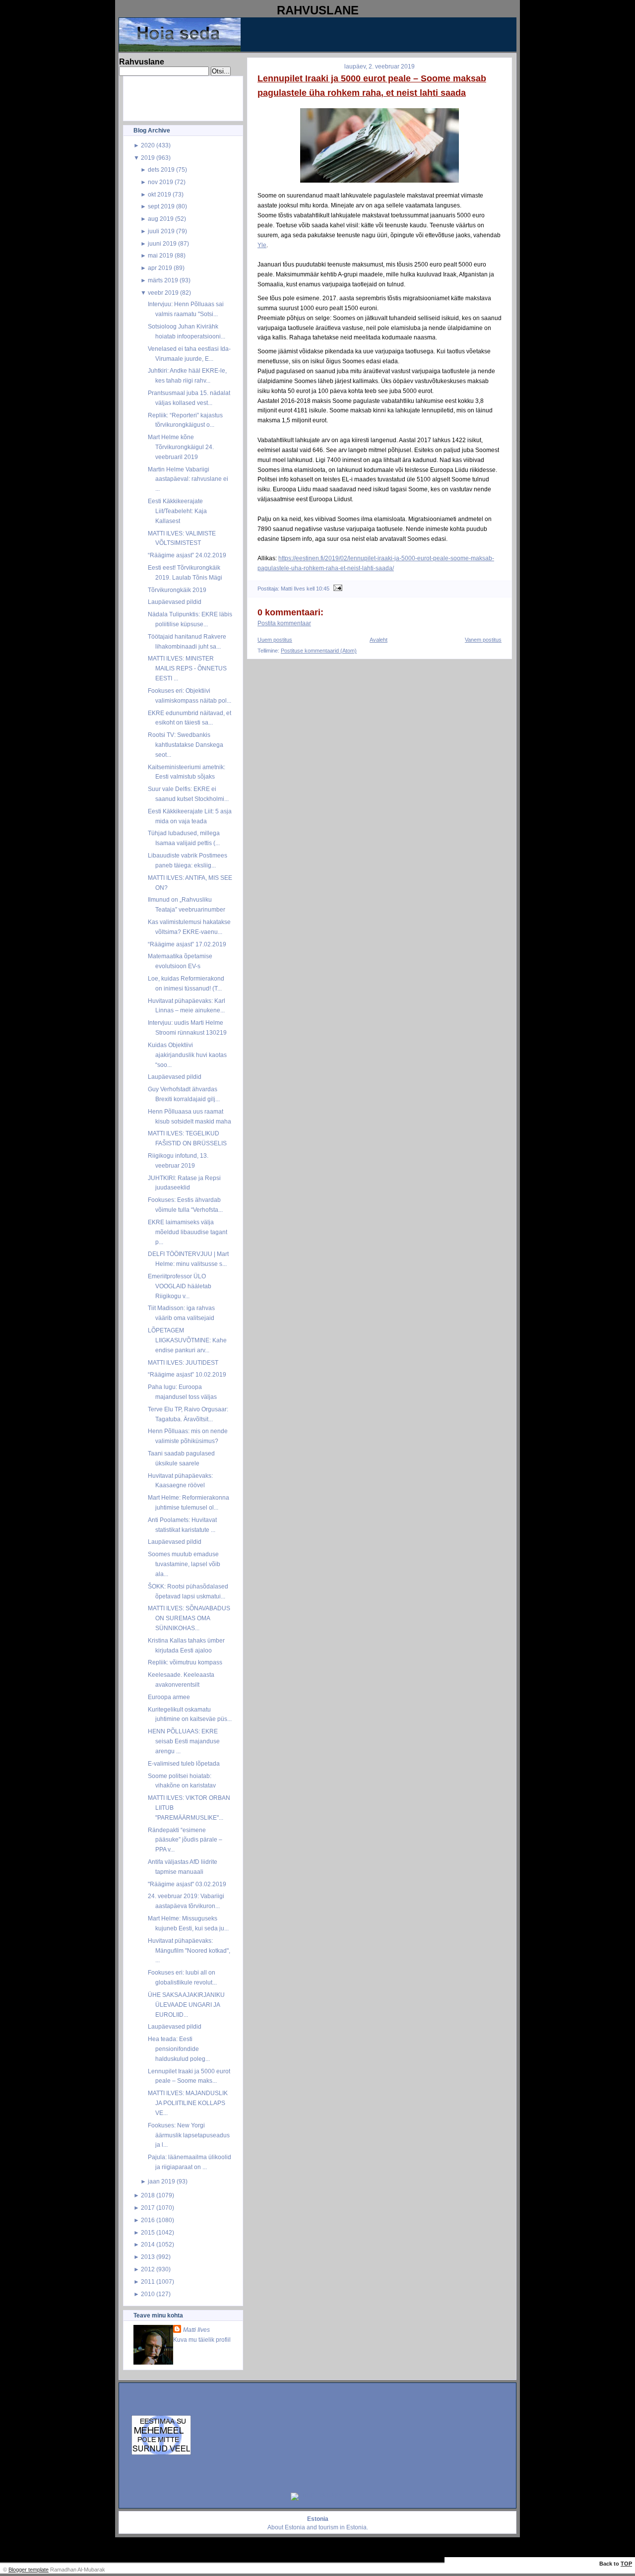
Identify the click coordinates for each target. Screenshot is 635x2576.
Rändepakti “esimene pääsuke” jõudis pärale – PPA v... (185, 1840)
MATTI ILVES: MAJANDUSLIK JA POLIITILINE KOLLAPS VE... (188, 2103)
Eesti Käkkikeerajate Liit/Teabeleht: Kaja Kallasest (177, 511)
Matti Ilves (196, 2330)
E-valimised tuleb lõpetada (184, 1763)
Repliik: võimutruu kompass (185, 1662)
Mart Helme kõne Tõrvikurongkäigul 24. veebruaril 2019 (181, 447)
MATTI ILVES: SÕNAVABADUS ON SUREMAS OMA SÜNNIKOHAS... (189, 1618)
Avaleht (379, 640)
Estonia (295, 2527)
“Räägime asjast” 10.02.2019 (187, 1374)
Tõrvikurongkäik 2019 (177, 590)
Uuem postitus (275, 640)
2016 (148, 2220)
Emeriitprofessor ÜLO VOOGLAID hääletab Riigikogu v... (180, 1286)
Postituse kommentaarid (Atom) (319, 651)
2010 (148, 2294)
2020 (148, 145)
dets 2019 (161, 169)
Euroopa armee (169, 1697)
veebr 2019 (163, 293)
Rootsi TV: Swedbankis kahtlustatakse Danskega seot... (186, 745)
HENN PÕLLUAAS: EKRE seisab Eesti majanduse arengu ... (184, 1741)
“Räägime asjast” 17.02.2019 (187, 944)
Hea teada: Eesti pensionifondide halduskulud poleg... (179, 2049)
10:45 (323, 589)
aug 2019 (161, 219)
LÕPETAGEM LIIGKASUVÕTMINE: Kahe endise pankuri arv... (187, 1340)
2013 (148, 2257)
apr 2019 (160, 268)
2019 (148, 158)
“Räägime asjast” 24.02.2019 (187, 555)
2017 (148, 2208)
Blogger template (29, 2570)
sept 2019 (161, 206)
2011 (148, 2281)
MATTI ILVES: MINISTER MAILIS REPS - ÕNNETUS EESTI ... (187, 668)
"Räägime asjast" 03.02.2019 (187, 1884)
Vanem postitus (483, 640)
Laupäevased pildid (175, 602)
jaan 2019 (161, 2181)
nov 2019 (160, 182)
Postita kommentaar (284, 623)
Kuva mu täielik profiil (202, 2340)
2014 (148, 2244)
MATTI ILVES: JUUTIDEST (183, 1362)
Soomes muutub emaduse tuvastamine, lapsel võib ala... (184, 1564)
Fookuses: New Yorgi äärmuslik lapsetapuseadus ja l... (189, 2135)
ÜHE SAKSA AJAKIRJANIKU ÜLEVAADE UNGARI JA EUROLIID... (186, 2005)
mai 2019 (160, 255)
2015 (148, 2232)
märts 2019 (163, 280)
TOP (626, 2564)
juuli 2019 (161, 231)
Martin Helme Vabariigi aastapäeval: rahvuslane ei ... (188, 479)
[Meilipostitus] (337, 589)
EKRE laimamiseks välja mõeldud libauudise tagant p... (188, 1232)
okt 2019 (159, 194)
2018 (148, 2195)
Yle (262, 245)
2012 (148, 2269)
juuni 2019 (162, 243)
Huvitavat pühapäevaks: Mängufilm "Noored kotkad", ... (189, 1950)
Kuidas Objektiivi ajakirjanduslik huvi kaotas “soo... (187, 1055)
